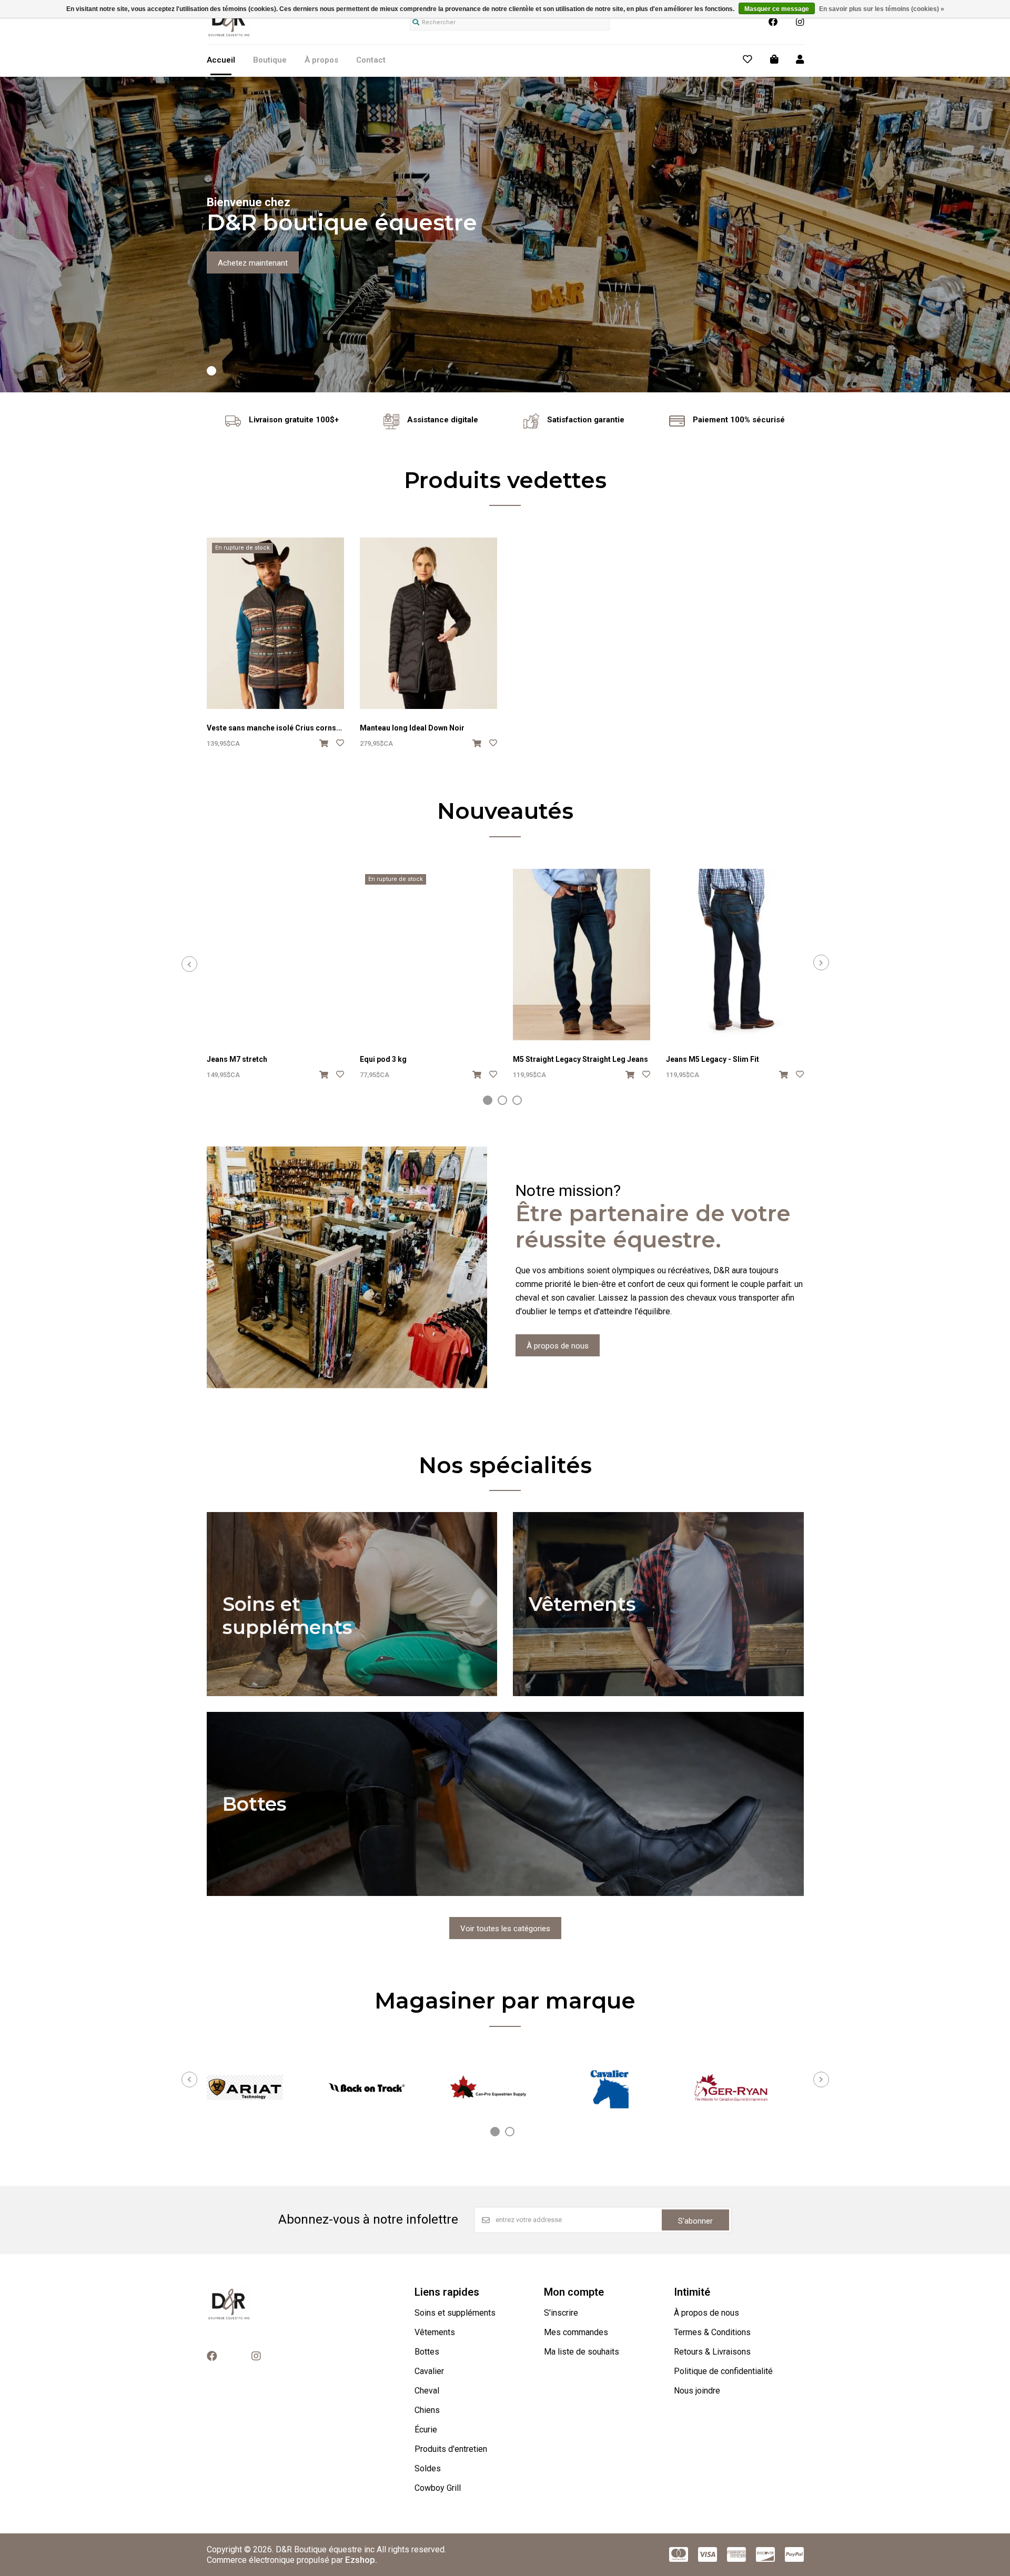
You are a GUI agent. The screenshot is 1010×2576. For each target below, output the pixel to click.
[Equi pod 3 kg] (428, 955)
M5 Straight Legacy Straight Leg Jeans (580, 1059)
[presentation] (189, 964)
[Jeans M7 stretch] (275, 955)
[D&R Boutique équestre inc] (229, 36)
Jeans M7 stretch (237, 1059)
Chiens (427, 2410)
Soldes (428, 2468)
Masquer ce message (777, 9)
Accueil (221, 60)
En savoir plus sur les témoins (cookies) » (882, 9)
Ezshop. (361, 2560)
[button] (211, 371)
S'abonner (695, 2221)
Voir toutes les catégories (505, 1929)
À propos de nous (558, 1346)
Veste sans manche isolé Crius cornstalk (278, 728)
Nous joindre (697, 2391)
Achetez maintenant (253, 263)
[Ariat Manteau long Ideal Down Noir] (428, 623)
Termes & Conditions (712, 2332)
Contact (371, 60)
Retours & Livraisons (712, 2352)
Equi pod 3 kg (383, 1059)
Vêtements (435, 2332)
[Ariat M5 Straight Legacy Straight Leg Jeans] (582, 955)
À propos (321, 60)
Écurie (426, 2430)
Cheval (427, 2391)
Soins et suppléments (455, 2313)
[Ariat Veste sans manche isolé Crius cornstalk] (275, 623)
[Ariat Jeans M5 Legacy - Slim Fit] (735, 955)
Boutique (270, 60)
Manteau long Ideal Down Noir (412, 728)
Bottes (427, 2352)
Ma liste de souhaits (582, 2352)
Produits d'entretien (451, 2449)
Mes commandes (576, 2332)
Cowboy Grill (438, 2488)
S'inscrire (561, 2313)
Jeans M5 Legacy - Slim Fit (713, 1059)
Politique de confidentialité (723, 2371)
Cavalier (429, 2371)
